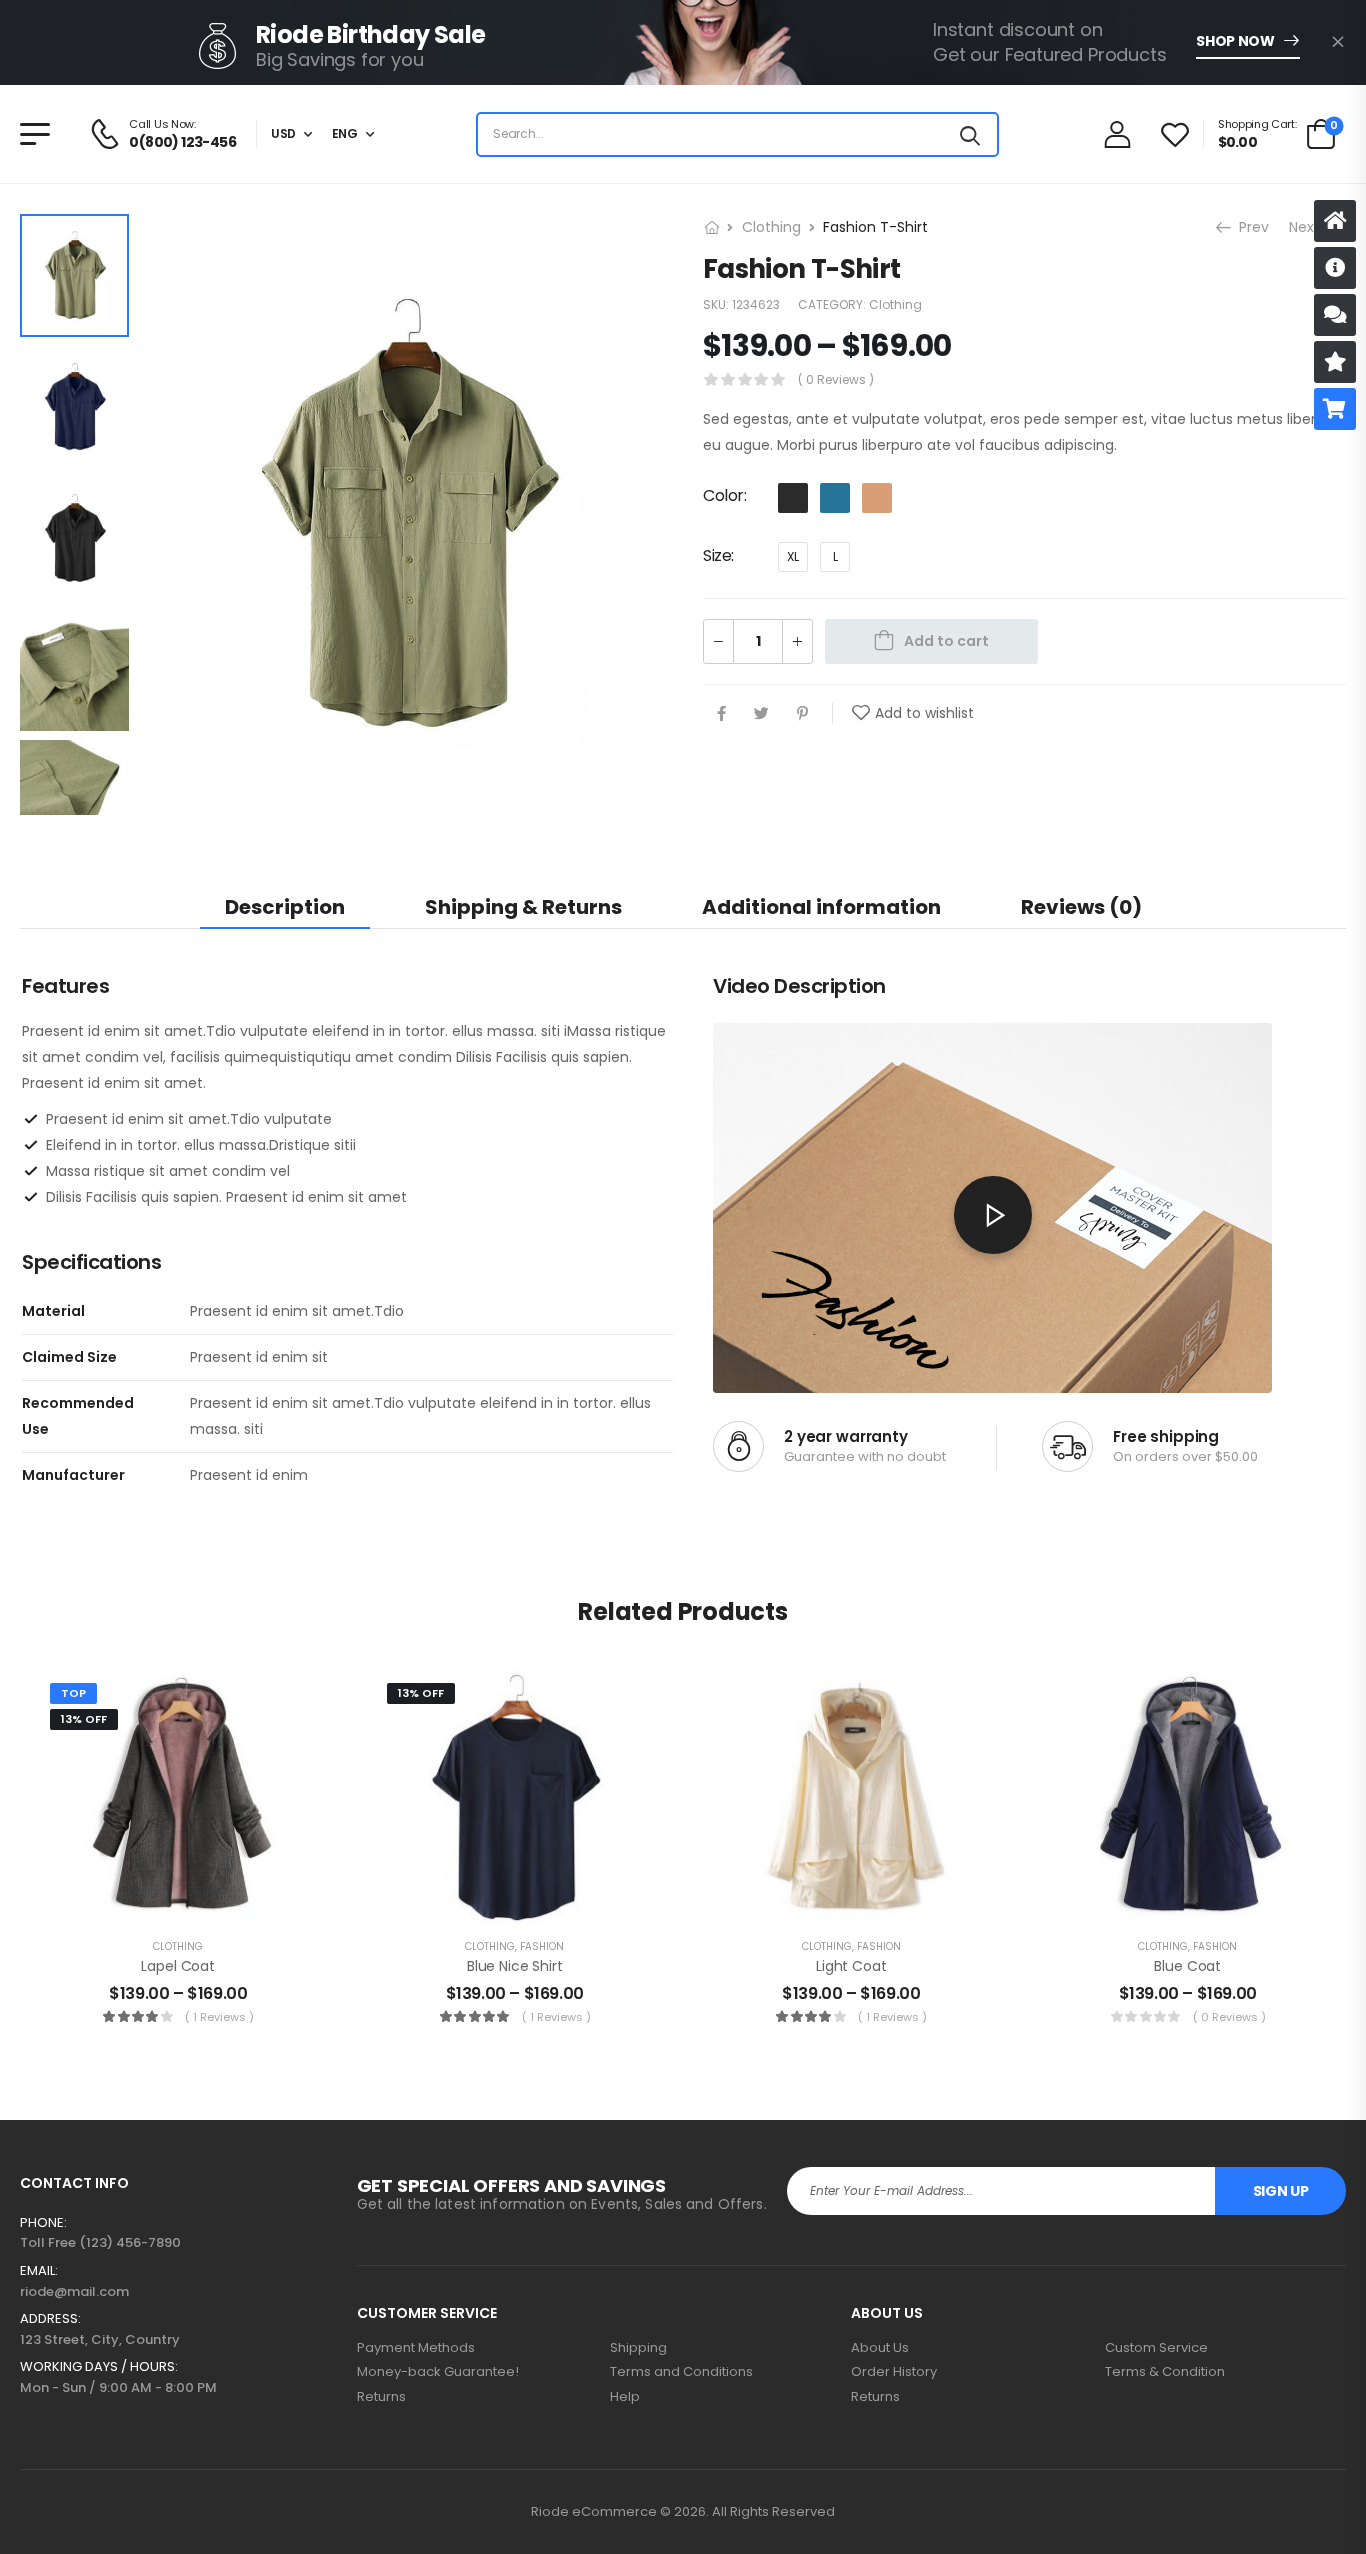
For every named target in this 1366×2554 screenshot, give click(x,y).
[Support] (1335, 315)
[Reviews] (1335, 362)
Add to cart (946, 640)
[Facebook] (721, 712)
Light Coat (851, 1966)
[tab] (285, 906)
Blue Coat (1187, 1966)
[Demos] (1335, 221)
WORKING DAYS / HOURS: (99, 2367)
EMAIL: (39, 2271)
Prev (1252, 227)
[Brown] (877, 497)
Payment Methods (416, 2348)
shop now (1235, 41)
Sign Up (1281, 2191)
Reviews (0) (1081, 907)
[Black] (793, 497)
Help (625, 2397)
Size (717, 554)
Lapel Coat (178, 1966)
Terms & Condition (1165, 2372)
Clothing (771, 227)
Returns (381, 2397)
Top (73, 1693)
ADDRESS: (50, 2319)
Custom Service (1156, 2348)
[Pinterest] (802, 712)
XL (793, 555)
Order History (894, 2372)
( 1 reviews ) (219, 2017)
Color (723, 495)
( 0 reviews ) (836, 379)
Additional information (821, 907)
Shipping (638, 2348)
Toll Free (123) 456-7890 (100, 2242)
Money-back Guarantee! (438, 2372)
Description (285, 907)
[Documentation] (1335, 268)
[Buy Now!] (1335, 409)
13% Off (84, 1719)
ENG (345, 133)
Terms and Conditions (681, 2372)
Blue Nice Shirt (515, 1966)
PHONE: (43, 2223)
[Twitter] (761, 712)
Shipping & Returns (523, 907)
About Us (880, 2348)
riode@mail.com (74, 2291)
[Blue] (835, 497)
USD (283, 133)
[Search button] (970, 134)
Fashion (542, 1946)
